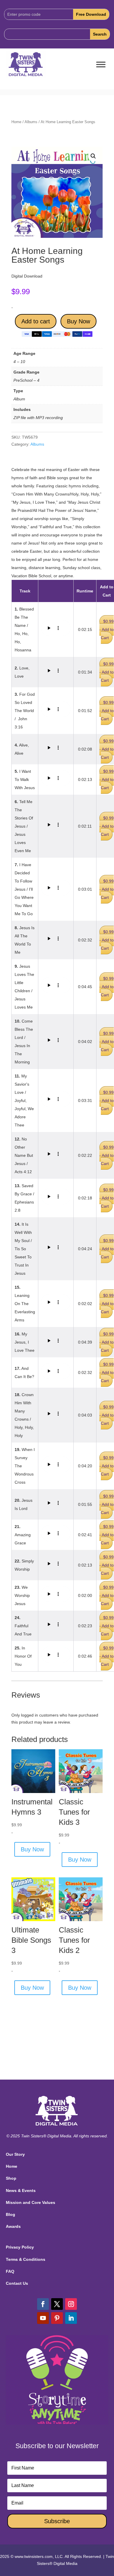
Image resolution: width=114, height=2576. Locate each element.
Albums (31, 122)
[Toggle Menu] (101, 65)
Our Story (15, 2154)
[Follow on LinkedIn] (71, 2318)
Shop (11, 2178)
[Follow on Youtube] (43, 2318)
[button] (93, 156)
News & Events (21, 2190)
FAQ (10, 2271)
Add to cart (36, 321)
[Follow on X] (57, 2304)
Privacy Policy (20, 2247)
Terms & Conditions (26, 2259)
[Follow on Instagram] (71, 2304)
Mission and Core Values (31, 2202)
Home (16, 122)
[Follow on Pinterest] (57, 2318)
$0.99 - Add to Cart (107, 629)
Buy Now (78, 321)
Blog (11, 2214)
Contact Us (17, 2283)
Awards (13, 2226)
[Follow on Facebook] (43, 2304)
